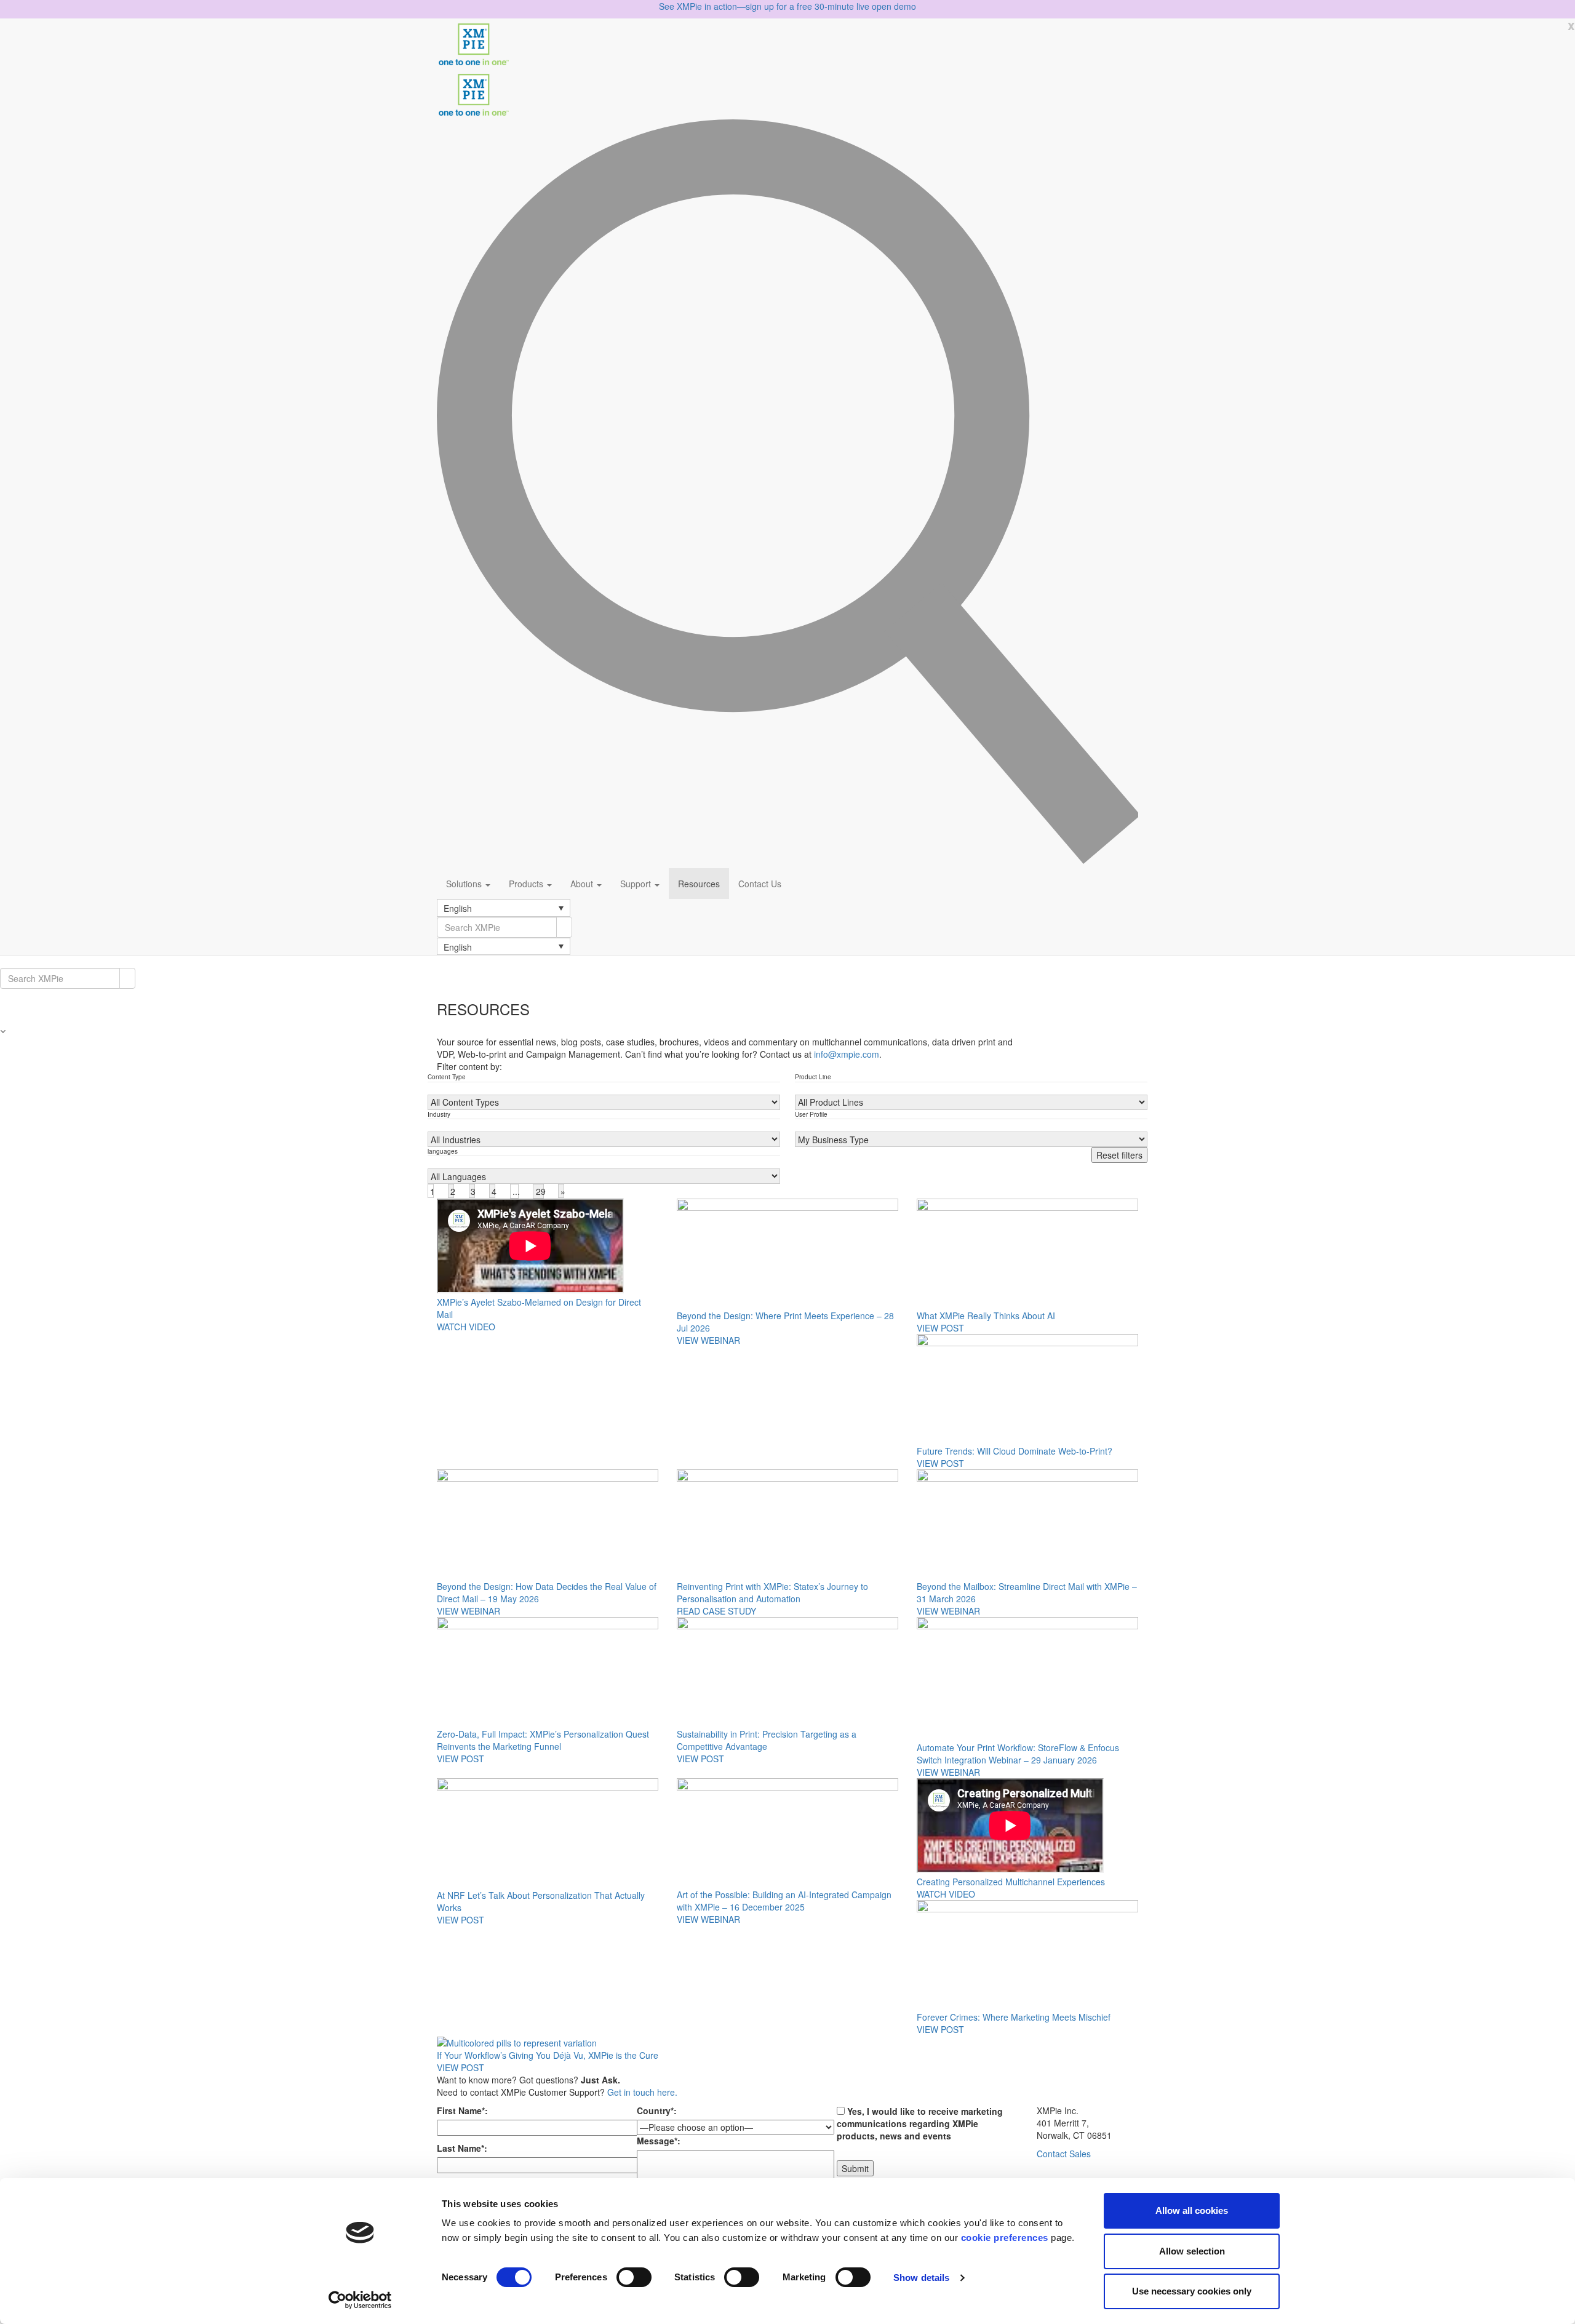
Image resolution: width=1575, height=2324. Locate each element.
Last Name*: (462, 2148)
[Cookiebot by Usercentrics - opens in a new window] (360, 2300)
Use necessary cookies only (1192, 2291)
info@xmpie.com (847, 1054)
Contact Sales (1064, 2154)
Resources (699, 884)
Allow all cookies (1192, 2210)
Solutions (465, 884)
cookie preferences (1005, 2238)
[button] (504, 908)
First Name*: (462, 2110)
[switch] (634, 2277)
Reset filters (1119, 1155)
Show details (921, 2278)
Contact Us (760, 884)
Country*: (657, 2110)
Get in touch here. (642, 2092)
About (583, 884)
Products (527, 884)
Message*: (659, 2141)
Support (637, 884)
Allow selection (1192, 2251)
